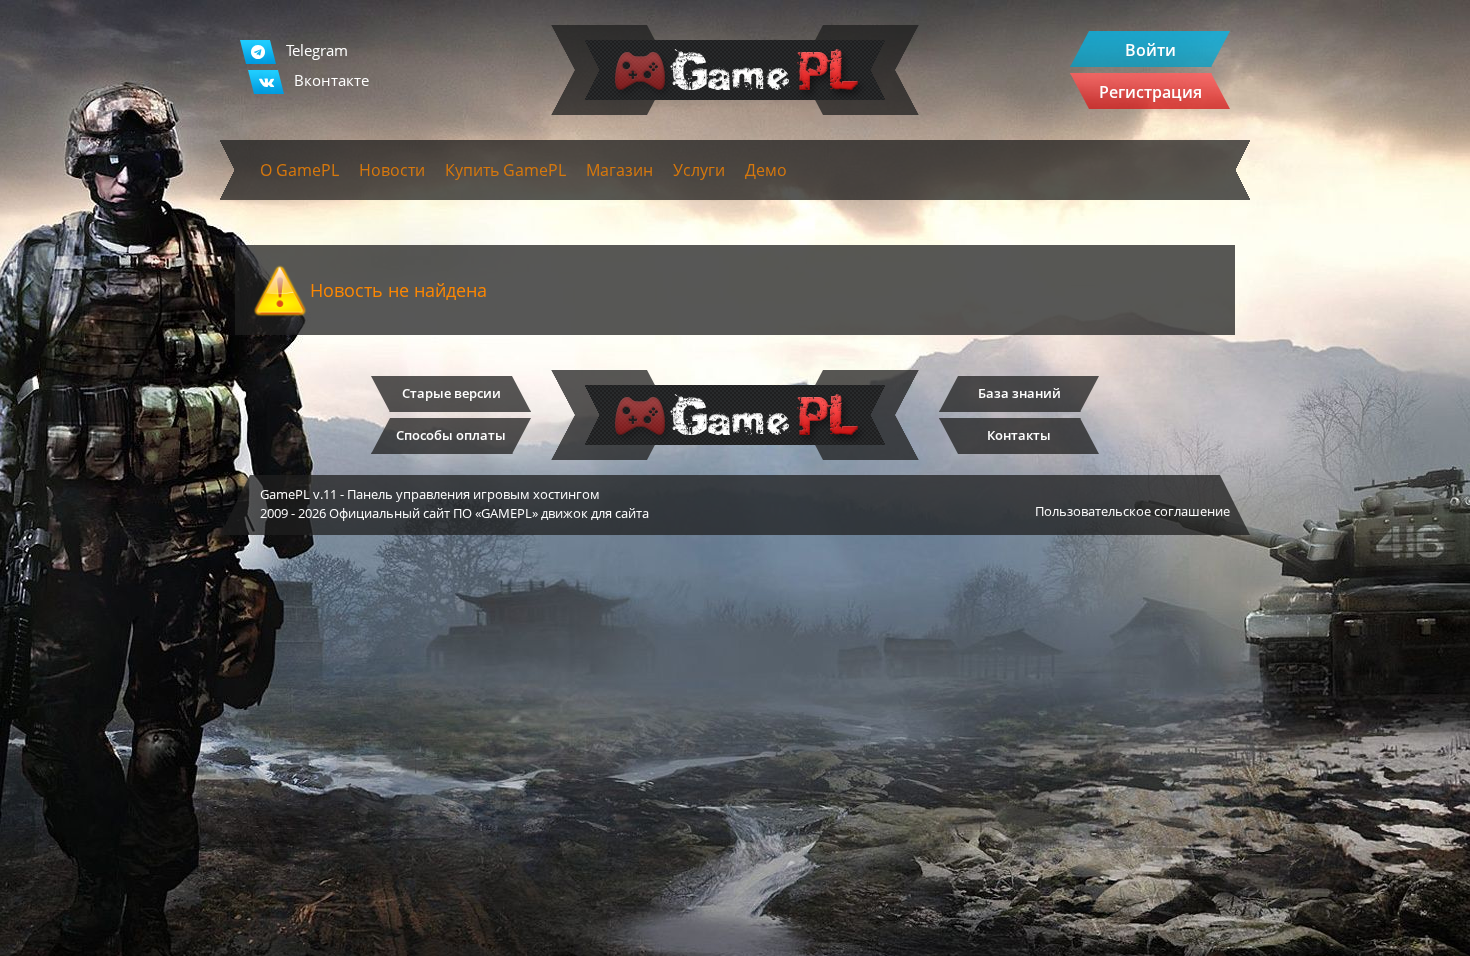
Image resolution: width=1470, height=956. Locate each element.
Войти (1150, 50)
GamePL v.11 (298, 494)
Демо (766, 170)
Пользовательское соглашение (1132, 511)
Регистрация (1150, 92)
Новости (392, 170)
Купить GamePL (505, 170)
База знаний (1019, 393)
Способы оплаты (451, 435)
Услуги (699, 170)
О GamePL (299, 170)
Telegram (317, 50)
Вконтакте (331, 80)
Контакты (1019, 435)
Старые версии (451, 393)
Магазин (619, 170)
